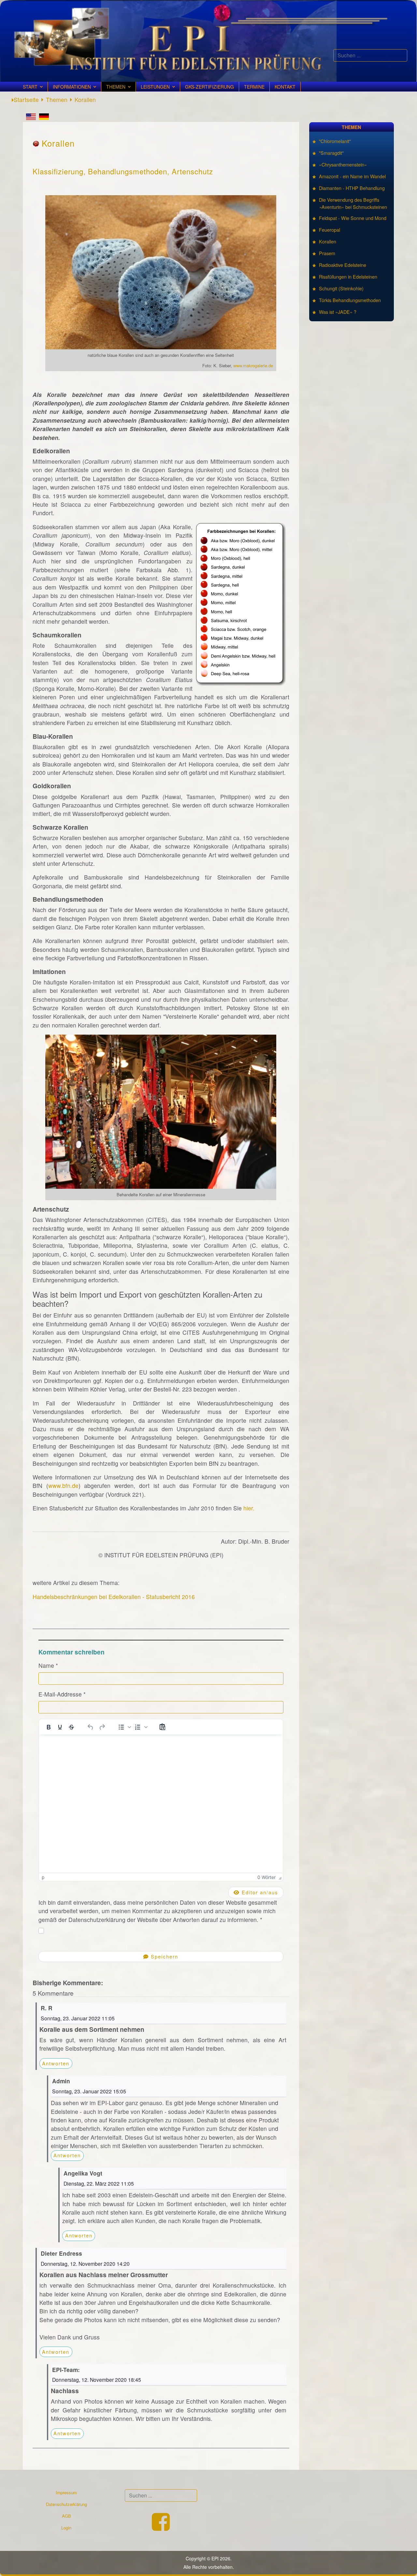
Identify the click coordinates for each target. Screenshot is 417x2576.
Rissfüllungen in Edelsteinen (348, 277)
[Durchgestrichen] (71, 1727)
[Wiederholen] (102, 1727)
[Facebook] (161, 2528)
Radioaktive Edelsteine (343, 265)
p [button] (43, 1877)
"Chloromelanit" (335, 141)
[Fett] (49, 1727)
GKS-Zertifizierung (209, 87)
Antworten (56, 2063)
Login (66, 2528)
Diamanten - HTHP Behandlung (352, 188)
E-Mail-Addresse (62, 1694)
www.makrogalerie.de (253, 365)
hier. (249, 1508)
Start (30, 87)
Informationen (72, 87)
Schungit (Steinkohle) (341, 288)
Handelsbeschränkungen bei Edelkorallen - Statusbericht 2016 (114, 1597)
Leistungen (155, 87)
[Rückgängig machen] (91, 1727)
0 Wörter (266, 1877)
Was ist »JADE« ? (338, 312)
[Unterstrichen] (60, 1727)
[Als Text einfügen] (162, 1727)
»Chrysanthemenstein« (343, 164)
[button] (124, 1727)
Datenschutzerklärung (66, 2504)
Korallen (328, 241)
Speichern (164, 1956)
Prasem (327, 253)
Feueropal (330, 230)
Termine (254, 87)
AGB (66, 2516)
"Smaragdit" (331, 153)
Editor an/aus (259, 1892)
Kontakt (285, 87)
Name (48, 1665)
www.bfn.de (63, 1485)
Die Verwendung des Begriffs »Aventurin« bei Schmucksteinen (353, 203)
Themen (116, 87)
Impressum (66, 2492)
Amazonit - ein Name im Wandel (352, 176)
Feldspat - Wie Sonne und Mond (353, 218)
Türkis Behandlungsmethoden (350, 300)
